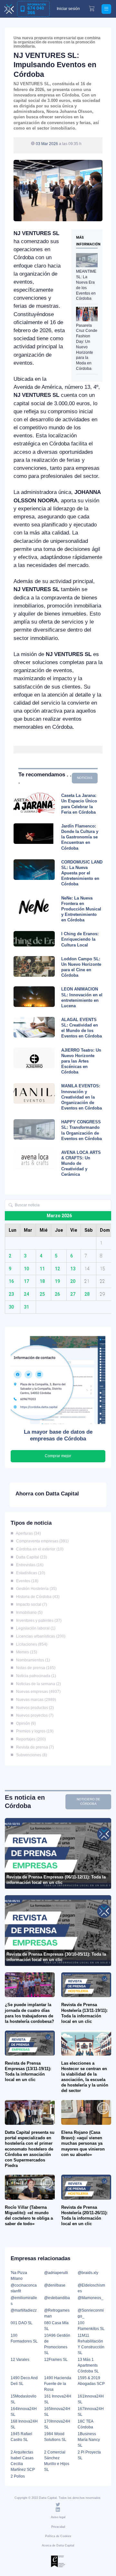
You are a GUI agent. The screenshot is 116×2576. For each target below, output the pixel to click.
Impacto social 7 (30, 1604)
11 (42, 1269)
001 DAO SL (22, 2323)
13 (73, 1269)
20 (73, 1281)
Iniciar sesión (68, 9)
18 (42, 1281)
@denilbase (55, 2285)
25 (42, 1294)
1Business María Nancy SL (89, 2440)
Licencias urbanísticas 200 (40, 1636)
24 (26, 1294)
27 (73, 1294)
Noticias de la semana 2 (37, 1684)
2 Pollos (18, 2476)
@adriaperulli (56, 2273)
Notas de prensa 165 (35, 1668)
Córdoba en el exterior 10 (39, 1549)
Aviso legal (58, 2517)
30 (11, 1307)
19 (57, 1281)
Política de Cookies (58, 2536)
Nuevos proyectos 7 (34, 1715)
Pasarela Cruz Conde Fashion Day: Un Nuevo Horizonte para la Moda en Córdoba (87, 347)
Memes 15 (25, 1652)
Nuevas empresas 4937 (37, 1692)
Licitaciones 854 (31, 1644)
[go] (11, 1205)
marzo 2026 (59, 1216)
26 (57, 1294)
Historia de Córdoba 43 (37, 1597)
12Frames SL (56, 2360)
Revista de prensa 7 (34, 1747)
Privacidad (58, 2527)
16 (11, 1281)
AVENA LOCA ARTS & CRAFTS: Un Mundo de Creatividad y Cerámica (81, 1164)
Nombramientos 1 (32, 1660)
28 (87, 1294)
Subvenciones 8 (30, 1755)
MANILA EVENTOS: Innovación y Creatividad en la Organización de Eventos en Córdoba (82, 1097)
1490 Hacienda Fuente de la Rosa (58, 2384)
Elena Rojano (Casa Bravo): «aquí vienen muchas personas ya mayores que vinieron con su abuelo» (83, 2143)
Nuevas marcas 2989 (35, 1700)
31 (26, 1307)
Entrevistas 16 (29, 1565)
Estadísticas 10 (29, 1573)
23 (11, 1294)
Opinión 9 (25, 1723)
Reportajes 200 (30, 1739)
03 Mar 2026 (47, 144)
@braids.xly (88, 2273)
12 (57, 1269)
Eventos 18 (26, 1581)
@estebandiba (57, 2298)
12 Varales (20, 2360)
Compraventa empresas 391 (41, 1541)
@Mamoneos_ (91, 2298)
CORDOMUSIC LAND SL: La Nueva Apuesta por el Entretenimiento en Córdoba (82, 873)
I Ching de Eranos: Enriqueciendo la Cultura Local (80, 939)
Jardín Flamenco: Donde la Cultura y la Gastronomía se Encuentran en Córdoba (80, 837)
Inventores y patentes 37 (38, 1621)
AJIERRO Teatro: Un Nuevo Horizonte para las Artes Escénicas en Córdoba (81, 1061)
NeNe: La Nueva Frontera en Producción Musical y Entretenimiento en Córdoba (81, 909)
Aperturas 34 (27, 1533)
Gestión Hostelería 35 (35, 1589)
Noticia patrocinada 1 (35, 1676)
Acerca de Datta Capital (58, 2545)
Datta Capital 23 (30, 1557)
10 (26, 1269)
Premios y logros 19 (34, 1731)
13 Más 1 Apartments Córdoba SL (88, 2365)
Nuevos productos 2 (34, 1708)
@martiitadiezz (24, 2310)
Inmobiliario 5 (28, 1612)
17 (26, 1281)
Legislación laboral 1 (35, 1628)
